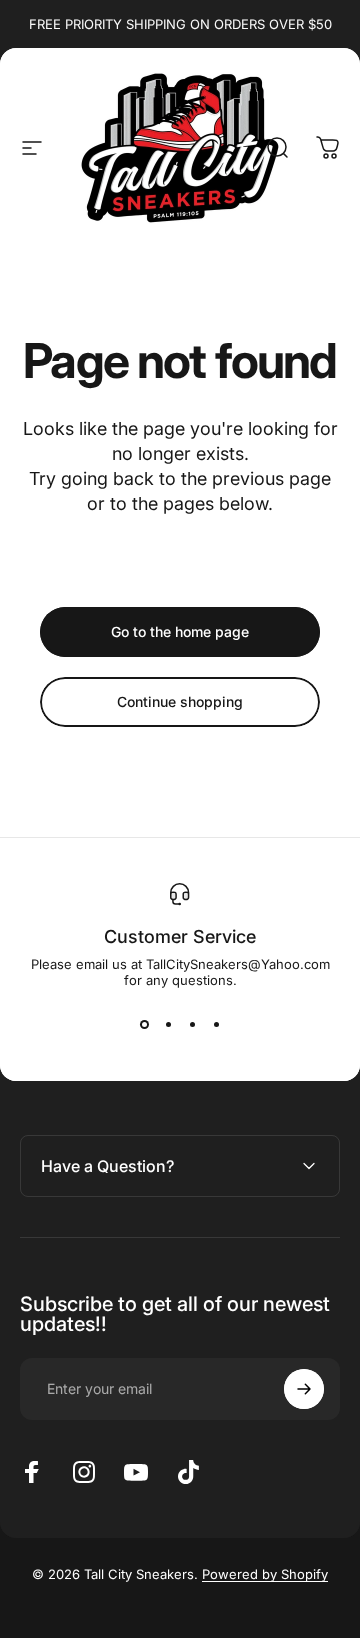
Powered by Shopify (265, 1574)
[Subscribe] (304, 1389)
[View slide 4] (216, 1024)
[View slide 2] (168, 1024)
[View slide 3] (192, 1024)
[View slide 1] (144, 1024)
